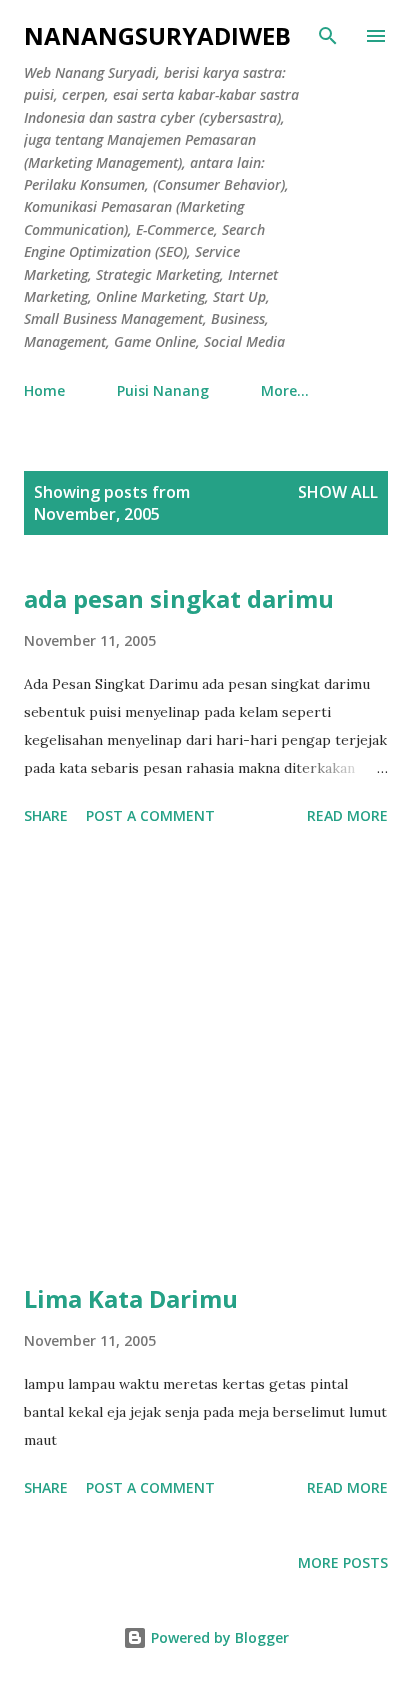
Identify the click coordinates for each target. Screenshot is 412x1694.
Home (44, 390)
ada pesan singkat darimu (179, 598)
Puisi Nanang (163, 390)
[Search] (328, 36)
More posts (343, 1562)
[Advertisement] (206, 1058)
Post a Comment (150, 815)
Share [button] (46, 815)
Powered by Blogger (218, 1637)
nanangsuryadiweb (157, 35)
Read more (347, 815)
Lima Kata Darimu (131, 1298)
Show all (338, 492)
